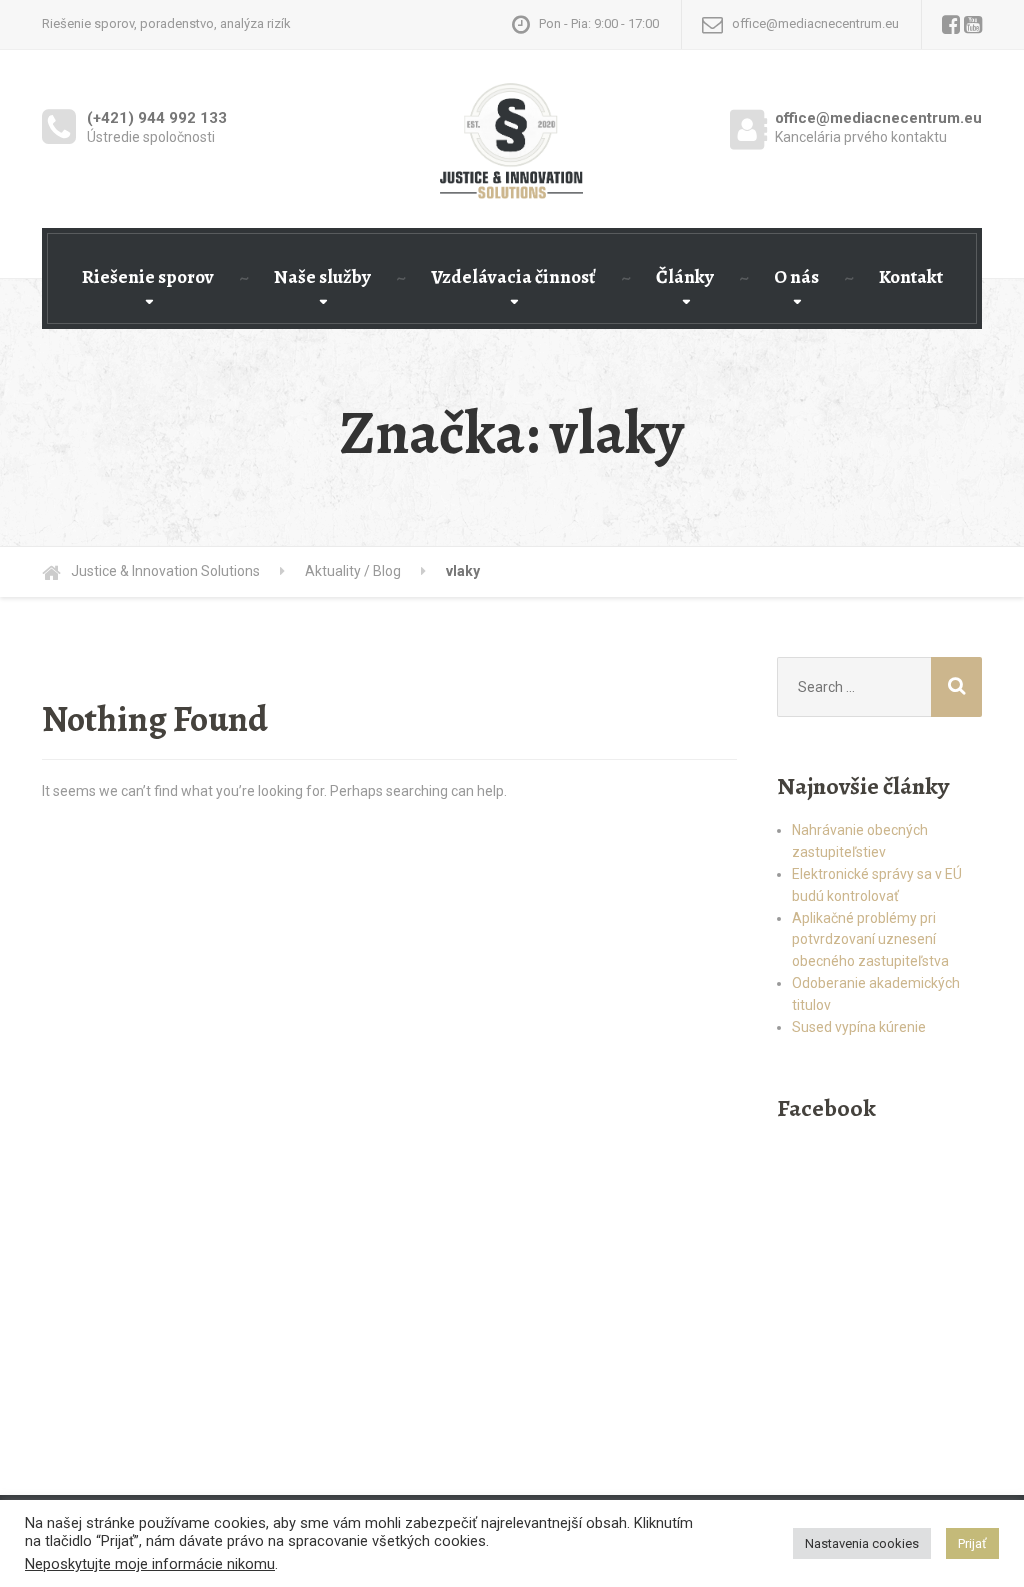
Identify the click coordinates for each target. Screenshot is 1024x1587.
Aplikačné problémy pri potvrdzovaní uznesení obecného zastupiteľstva (870, 940)
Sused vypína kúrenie (859, 1027)
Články (685, 277)
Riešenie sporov (148, 277)
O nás (796, 277)
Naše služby (322, 277)
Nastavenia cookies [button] (862, 1543)
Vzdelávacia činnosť (513, 277)
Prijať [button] (972, 1543)
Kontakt (911, 277)
